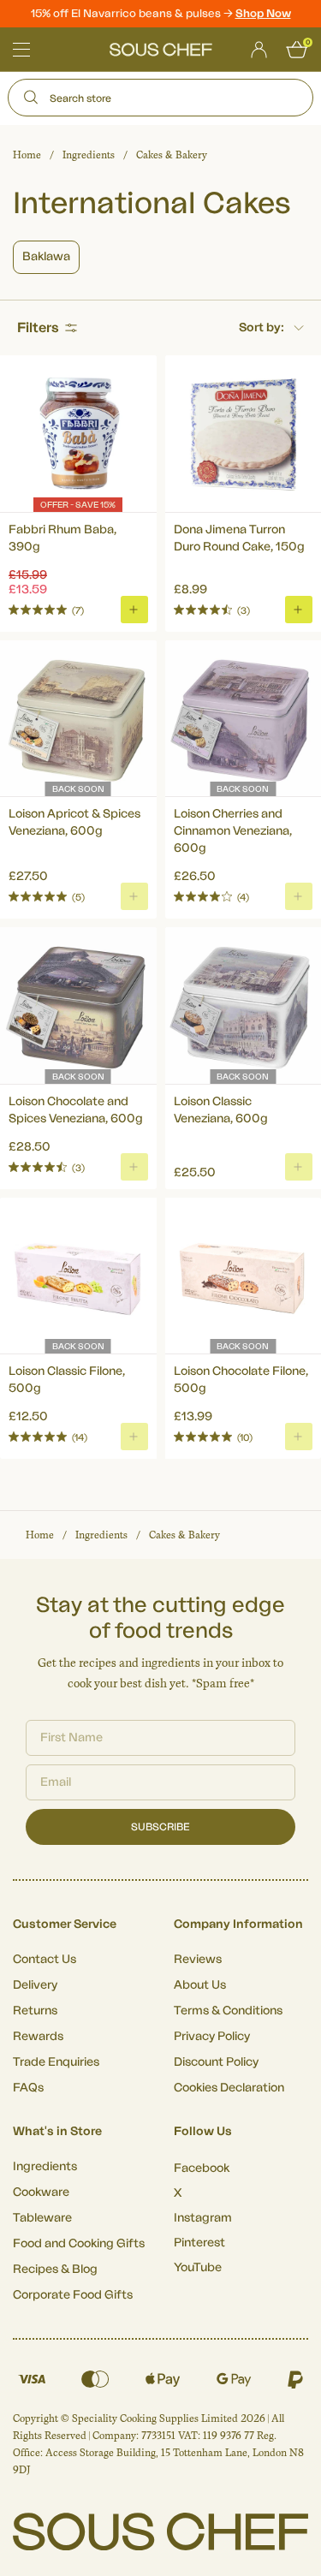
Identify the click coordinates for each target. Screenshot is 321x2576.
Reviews (198, 1960)
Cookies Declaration (229, 2088)
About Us (200, 1985)
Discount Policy (216, 2062)
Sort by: (262, 328)
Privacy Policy (212, 2037)
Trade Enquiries (56, 2062)
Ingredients (89, 155)
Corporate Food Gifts (73, 2295)
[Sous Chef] (161, 50)
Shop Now (263, 13)
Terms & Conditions (228, 2011)
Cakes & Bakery (172, 155)
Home (27, 155)
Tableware (42, 2218)
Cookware (41, 2192)
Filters (38, 328)
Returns (35, 2011)
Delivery (35, 1985)
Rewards (38, 2037)
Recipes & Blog (55, 2270)
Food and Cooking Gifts (79, 2244)
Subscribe (160, 1827)
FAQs (28, 2088)
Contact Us (45, 1960)
